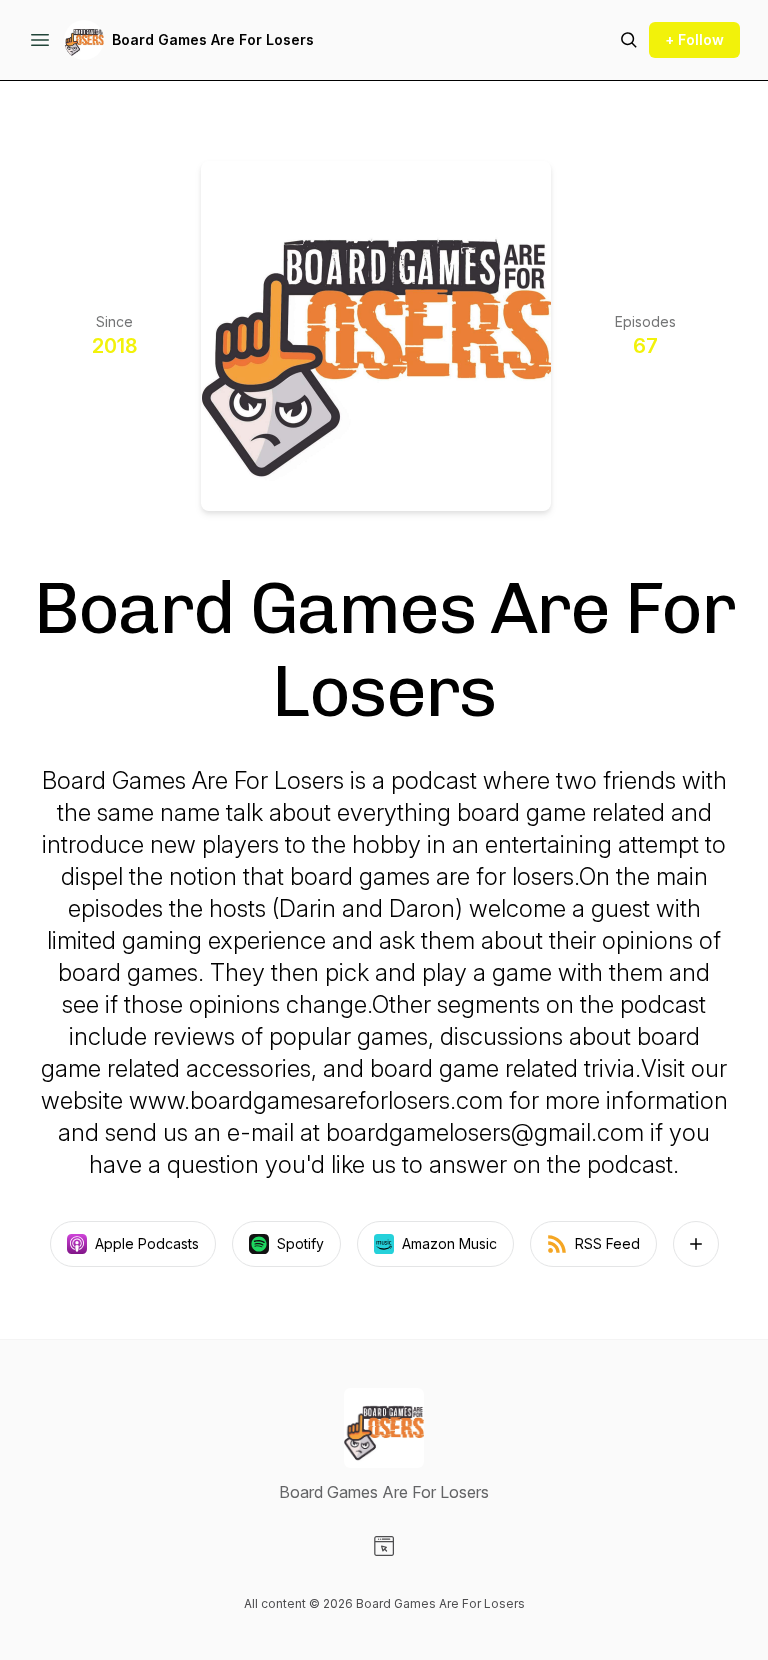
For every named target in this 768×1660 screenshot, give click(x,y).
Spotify (300, 1243)
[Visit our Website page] (384, 1546)
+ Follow (694, 39)
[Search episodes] (629, 40)
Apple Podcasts (147, 1243)
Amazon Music (449, 1243)
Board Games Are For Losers (213, 39)
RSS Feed (607, 1243)
